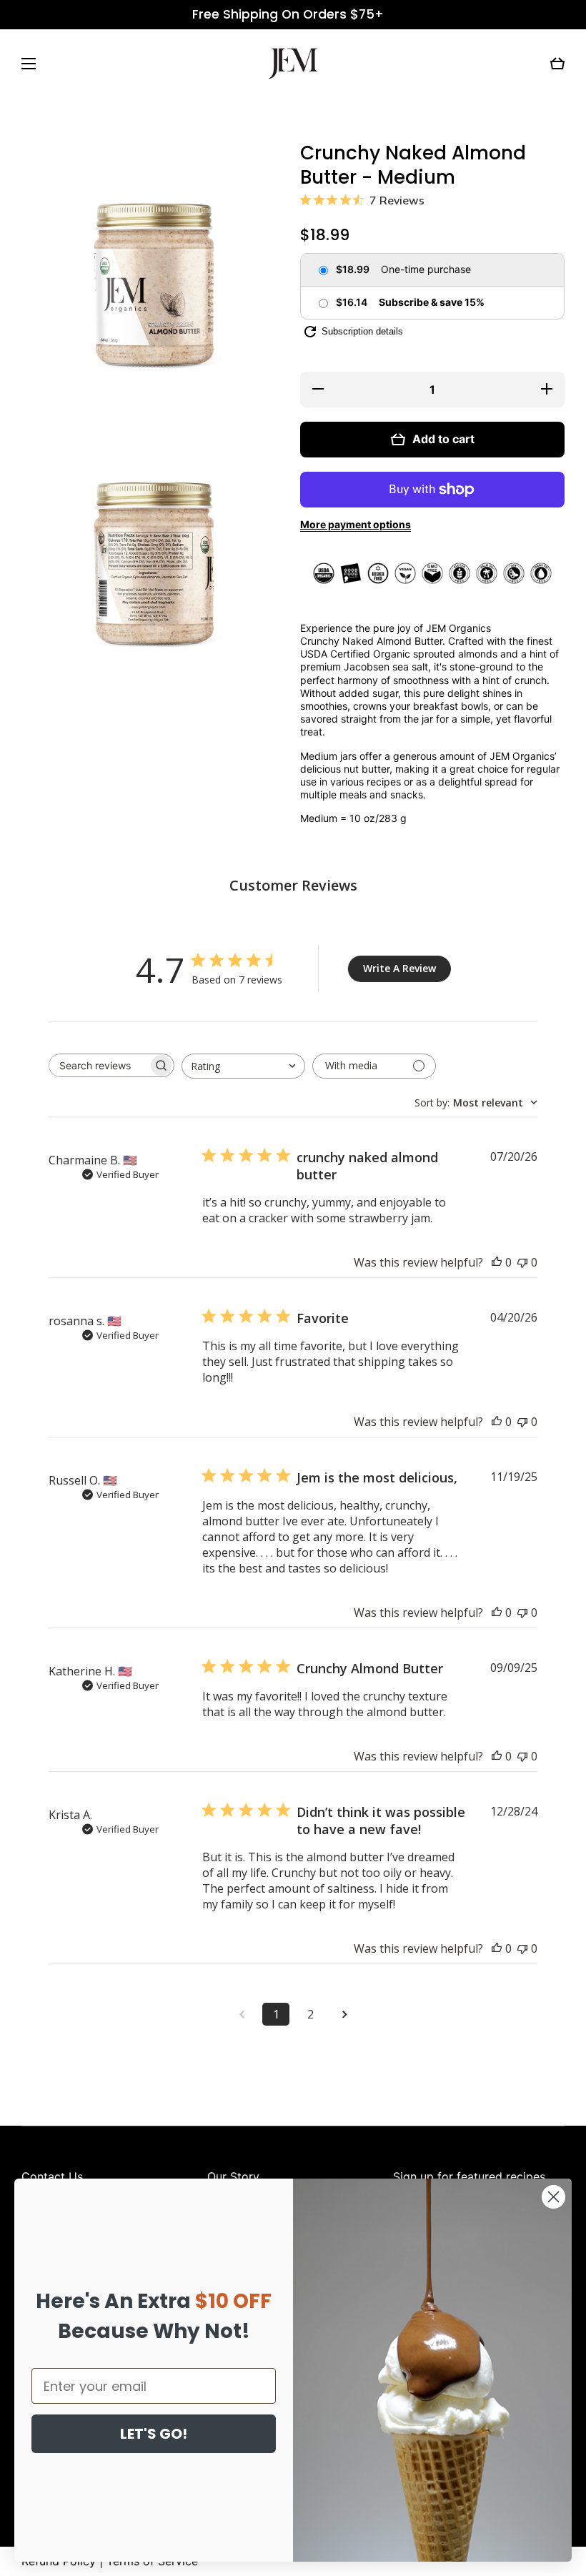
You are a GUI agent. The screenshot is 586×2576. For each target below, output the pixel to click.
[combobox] (243, 1066)
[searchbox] (99, 1065)
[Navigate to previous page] (242, 2014)
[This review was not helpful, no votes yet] (522, 1262)
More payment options (356, 524)
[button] (557, 64)
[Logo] (293, 64)
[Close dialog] (553, 2197)
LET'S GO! (154, 2434)
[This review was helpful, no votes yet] (497, 1262)
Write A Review (399, 968)
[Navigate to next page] (344, 2014)
